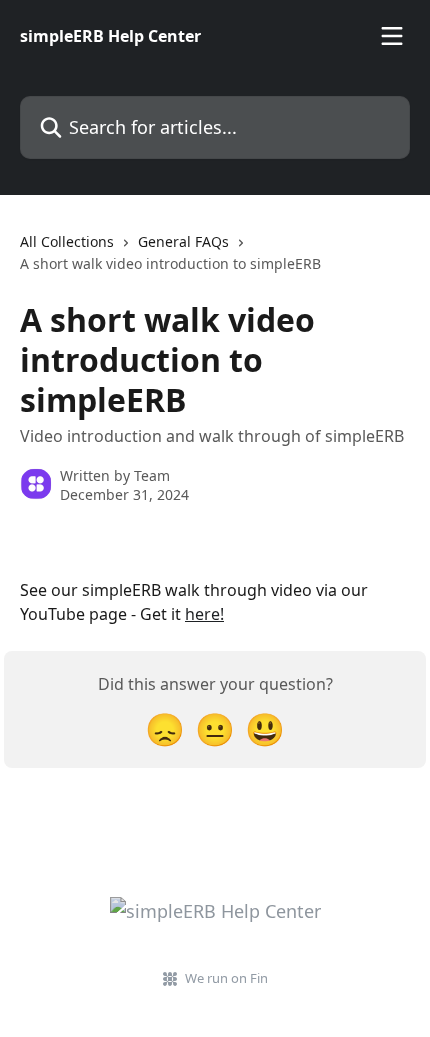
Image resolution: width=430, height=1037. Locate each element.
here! (204, 614)
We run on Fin (226, 978)
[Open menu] (392, 36)
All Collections (67, 241)
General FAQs (183, 241)
